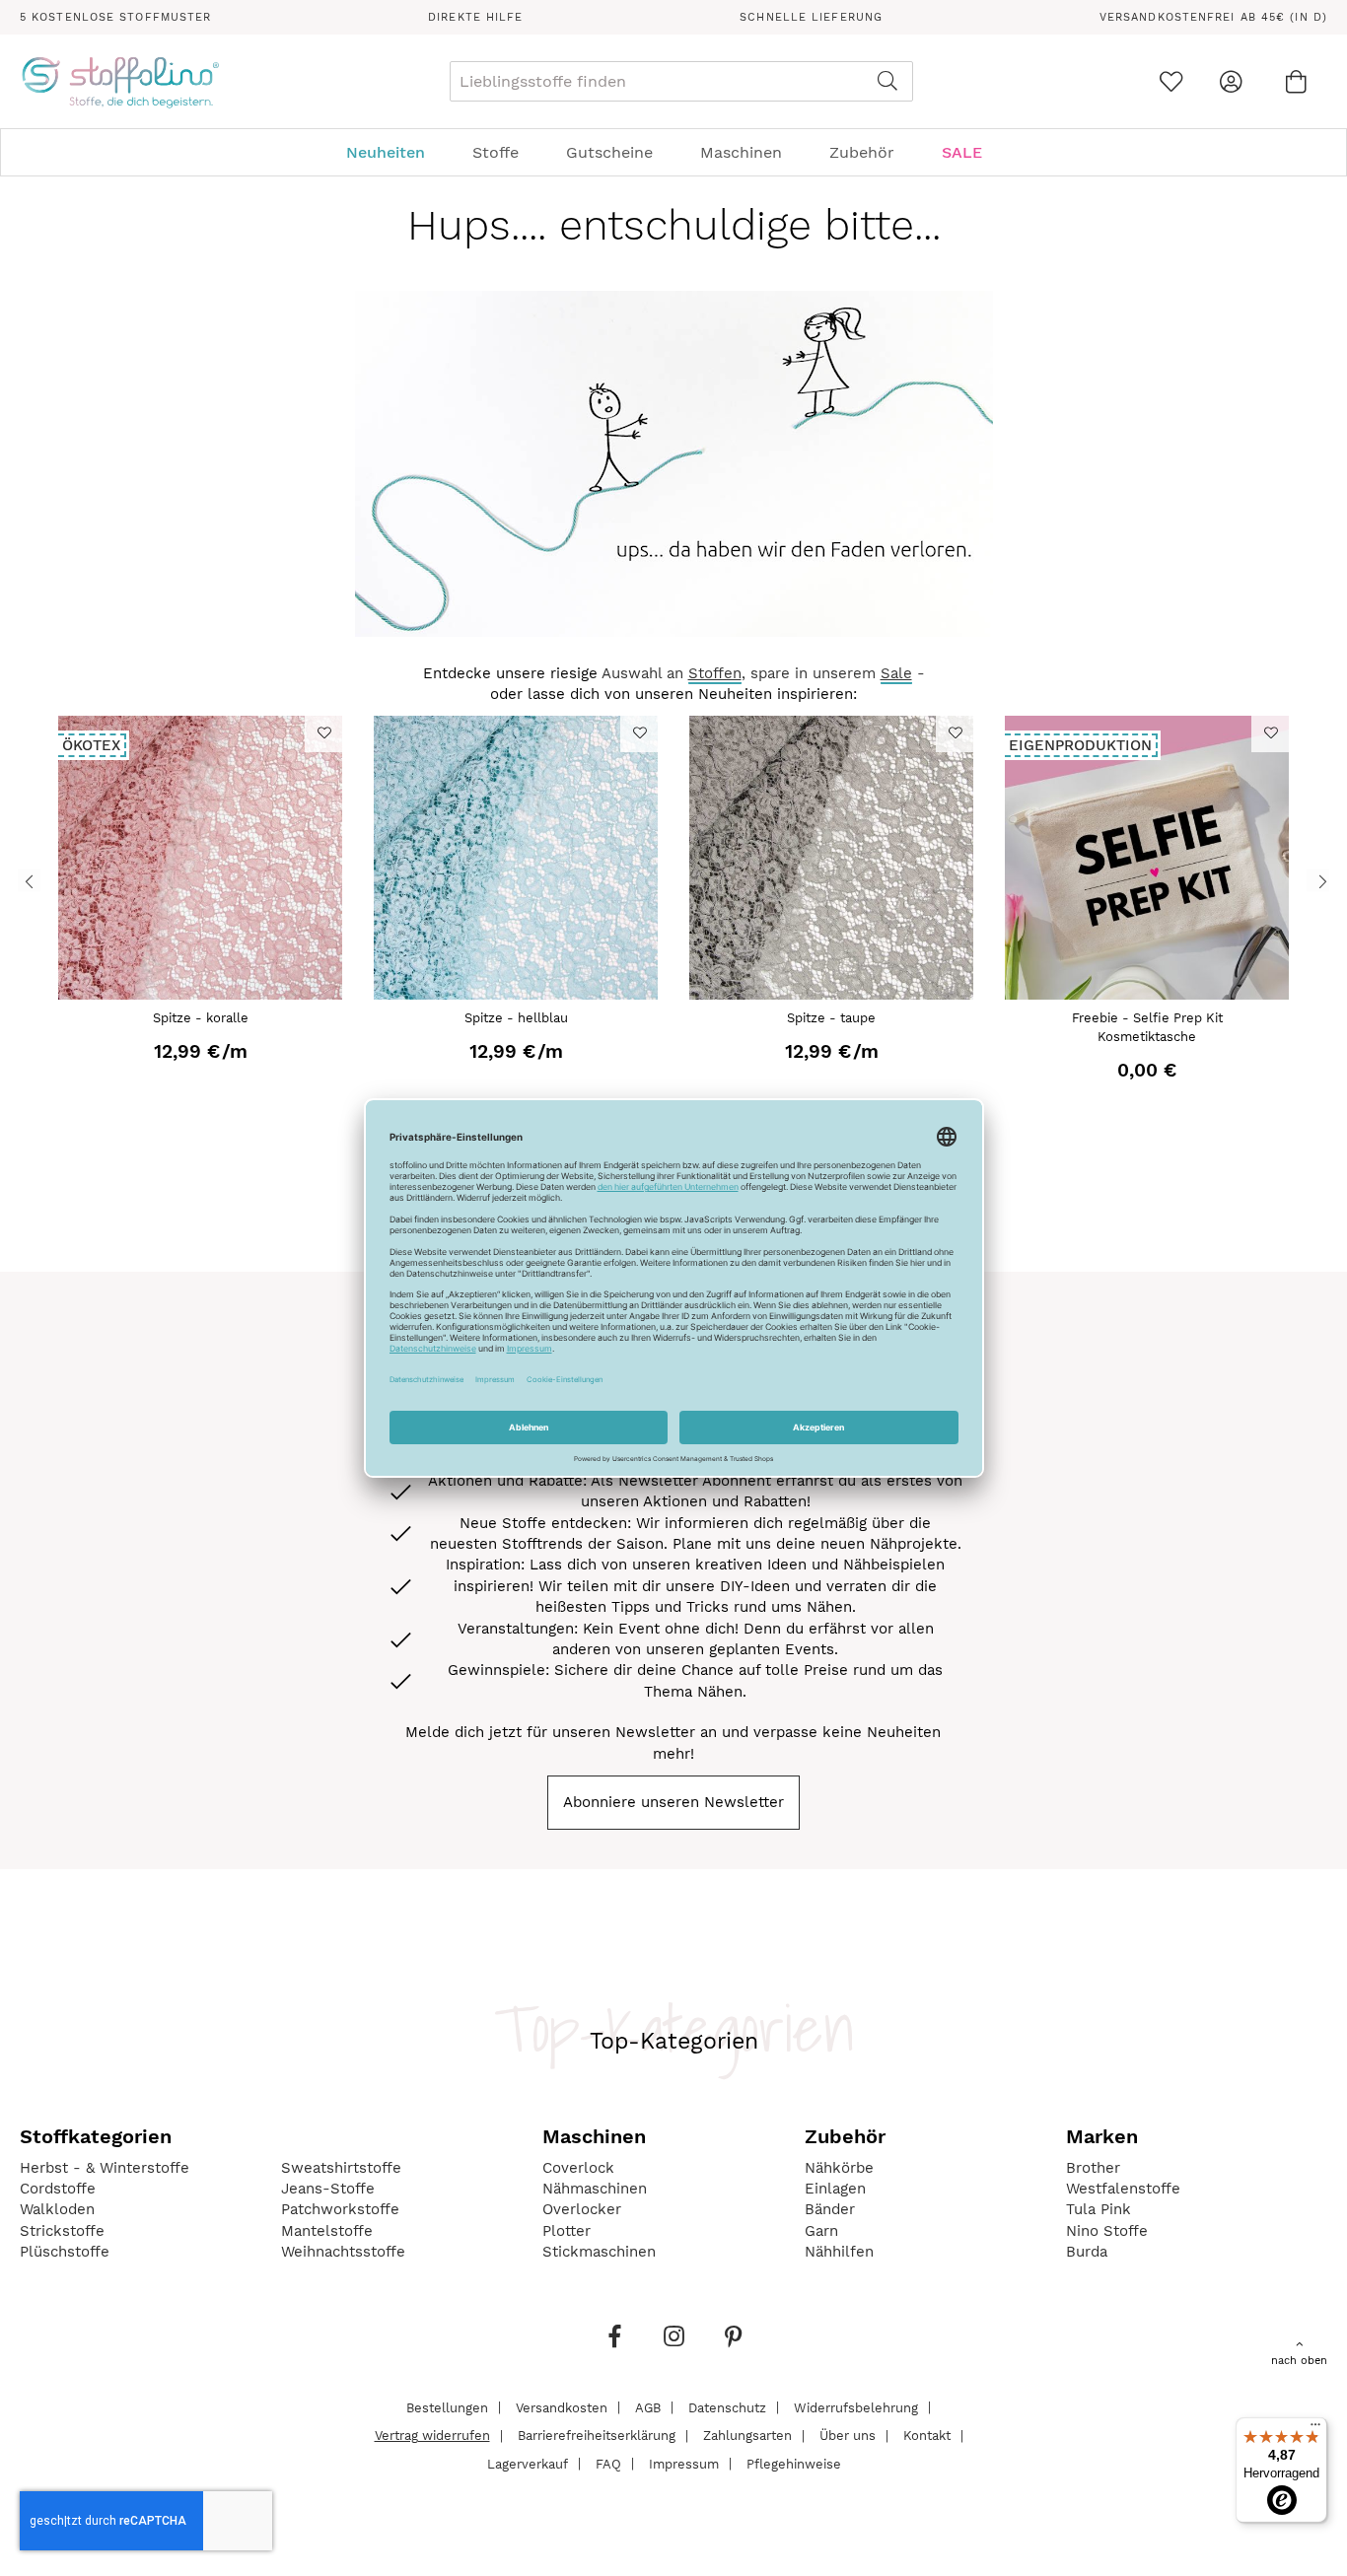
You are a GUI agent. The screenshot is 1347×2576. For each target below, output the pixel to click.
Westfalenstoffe (1123, 2189)
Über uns (848, 2436)
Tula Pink (1099, 2209)
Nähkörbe (839, 2168)
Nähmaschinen (595, 2189)
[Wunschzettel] (1171, 81)
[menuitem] (395, 152)
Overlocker (582, 2209)
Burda (1087, 2252)
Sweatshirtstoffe (341, 2168)
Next (1318, 881)
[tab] (673, 152)
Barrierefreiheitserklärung (597, 2436)
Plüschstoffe (65, 2252)
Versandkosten (562, 2407)
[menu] (673, 152)
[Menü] (1315, 2429)
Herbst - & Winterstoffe (105, 2168)
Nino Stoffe (1107, 2231)
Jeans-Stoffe (328, 2189)
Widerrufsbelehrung (856, 2407)
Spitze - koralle (201, 1018)
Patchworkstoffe (340, 2209)
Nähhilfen (839, 2252)
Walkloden (57, 2209)
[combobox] (681, 81)
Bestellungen (447, 2407)
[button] (323, 732)
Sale (896, 673)
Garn (821, 2231)
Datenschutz (727, 2407)
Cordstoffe (58, 2189)
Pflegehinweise (794, 2463)
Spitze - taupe (831, 1018)
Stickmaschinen (599, 2252)
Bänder (830, 2209)
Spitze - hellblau (516, 1018)
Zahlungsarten (747, 2436)
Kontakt (927, 2436)
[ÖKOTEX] (200, 995)
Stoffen (715, 673)
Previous (29, 881)
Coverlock (578, 2168)
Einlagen (835, 2189)
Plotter (567, 2231)
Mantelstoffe (327, 2231)
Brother (1093, 2168)
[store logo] (120, 82)
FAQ (608, 2463)
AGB (648, 2407)
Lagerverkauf (528, 2463)
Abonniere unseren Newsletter (673, 1802)
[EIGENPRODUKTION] (1147, 995)
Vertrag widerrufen (432, 2436)
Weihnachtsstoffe (343, 2252)
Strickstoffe (62, 2231)
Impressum (684, 2463)
